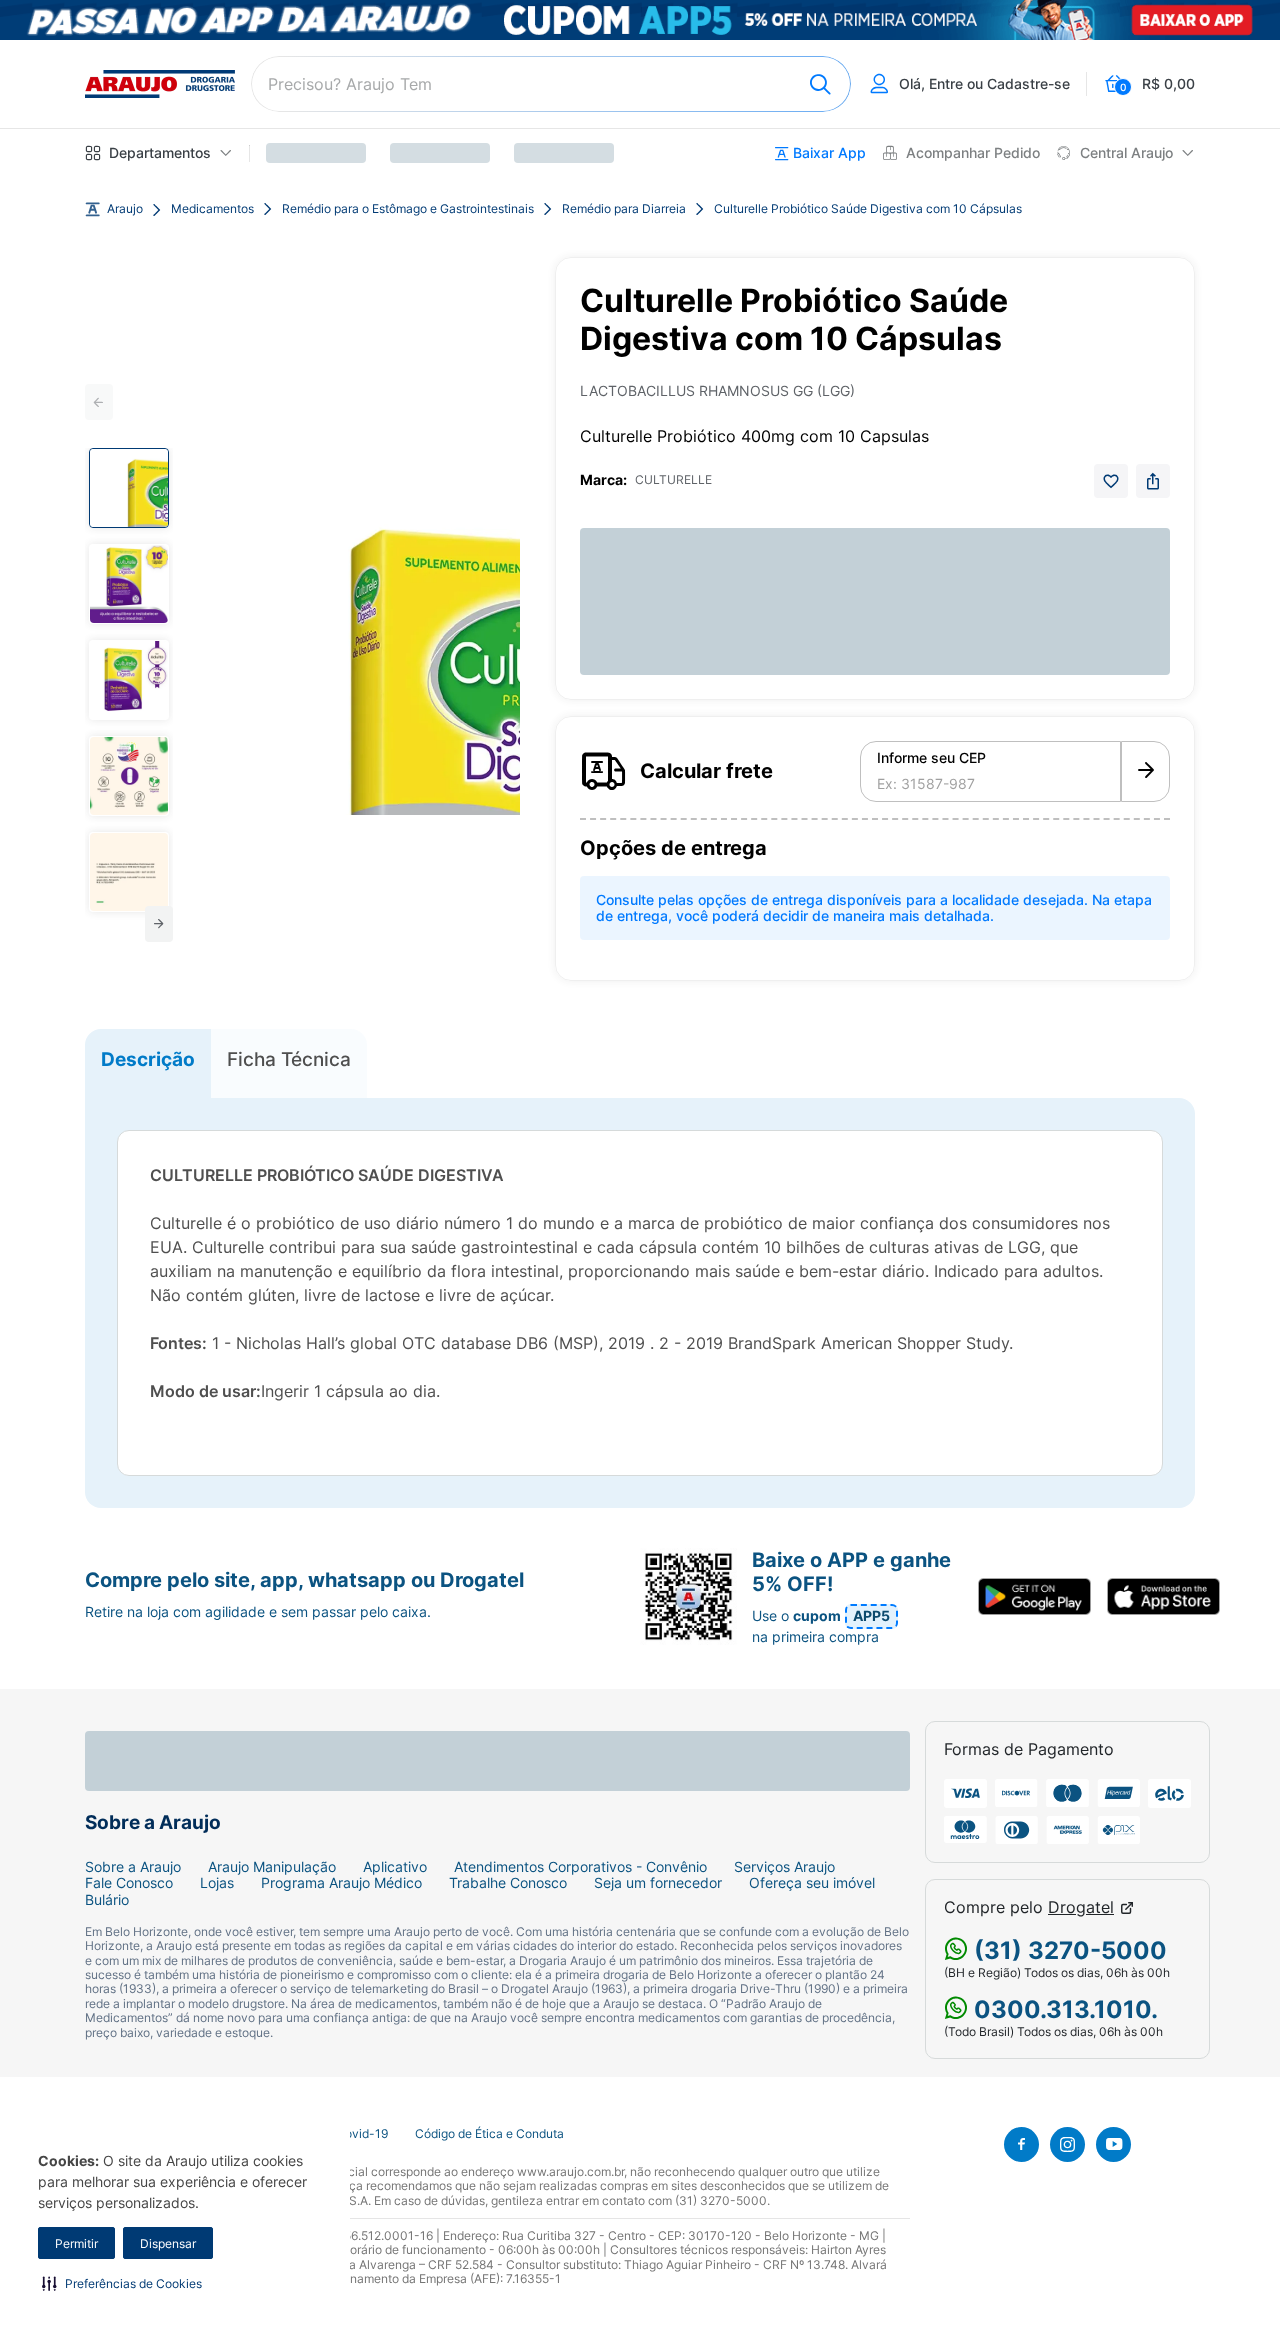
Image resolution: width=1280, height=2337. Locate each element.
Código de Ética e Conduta (489, 2134)
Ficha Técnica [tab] (289, 1059)
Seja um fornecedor (658, 1883)
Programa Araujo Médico (341, 1883)
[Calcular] (1145, 772)
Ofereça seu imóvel (812, 1883)
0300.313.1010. (1063, 2009)
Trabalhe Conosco (508, 1883)
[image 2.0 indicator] (129, 584)
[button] (122, 2283)
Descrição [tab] (148, 1059)
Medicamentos (212, 209)
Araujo (125, 209)
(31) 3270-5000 (1067, 1950)
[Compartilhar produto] (1153, 481)
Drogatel (1081, 1907)
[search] (551, 84)
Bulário (107, 1900)
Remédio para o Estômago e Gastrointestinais (408, 209)
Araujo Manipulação (272, 1867)
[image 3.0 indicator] (129, 680)
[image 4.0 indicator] (129, 776)
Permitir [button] (76, 2243)
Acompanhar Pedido (973, 153)
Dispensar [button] (168, 2243)
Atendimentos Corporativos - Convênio (580, 1867)
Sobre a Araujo (133, 1867)
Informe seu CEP (931, 758)
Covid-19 (362, 2134)
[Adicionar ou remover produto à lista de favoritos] (1111, 481)
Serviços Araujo (784, 1867)
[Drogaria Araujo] (160, 84)
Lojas (217, 1883)
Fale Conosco (129, 1883)
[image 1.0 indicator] (129, 488)
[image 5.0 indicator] (129, 872)
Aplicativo (395, 1867)
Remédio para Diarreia (624, 209)
